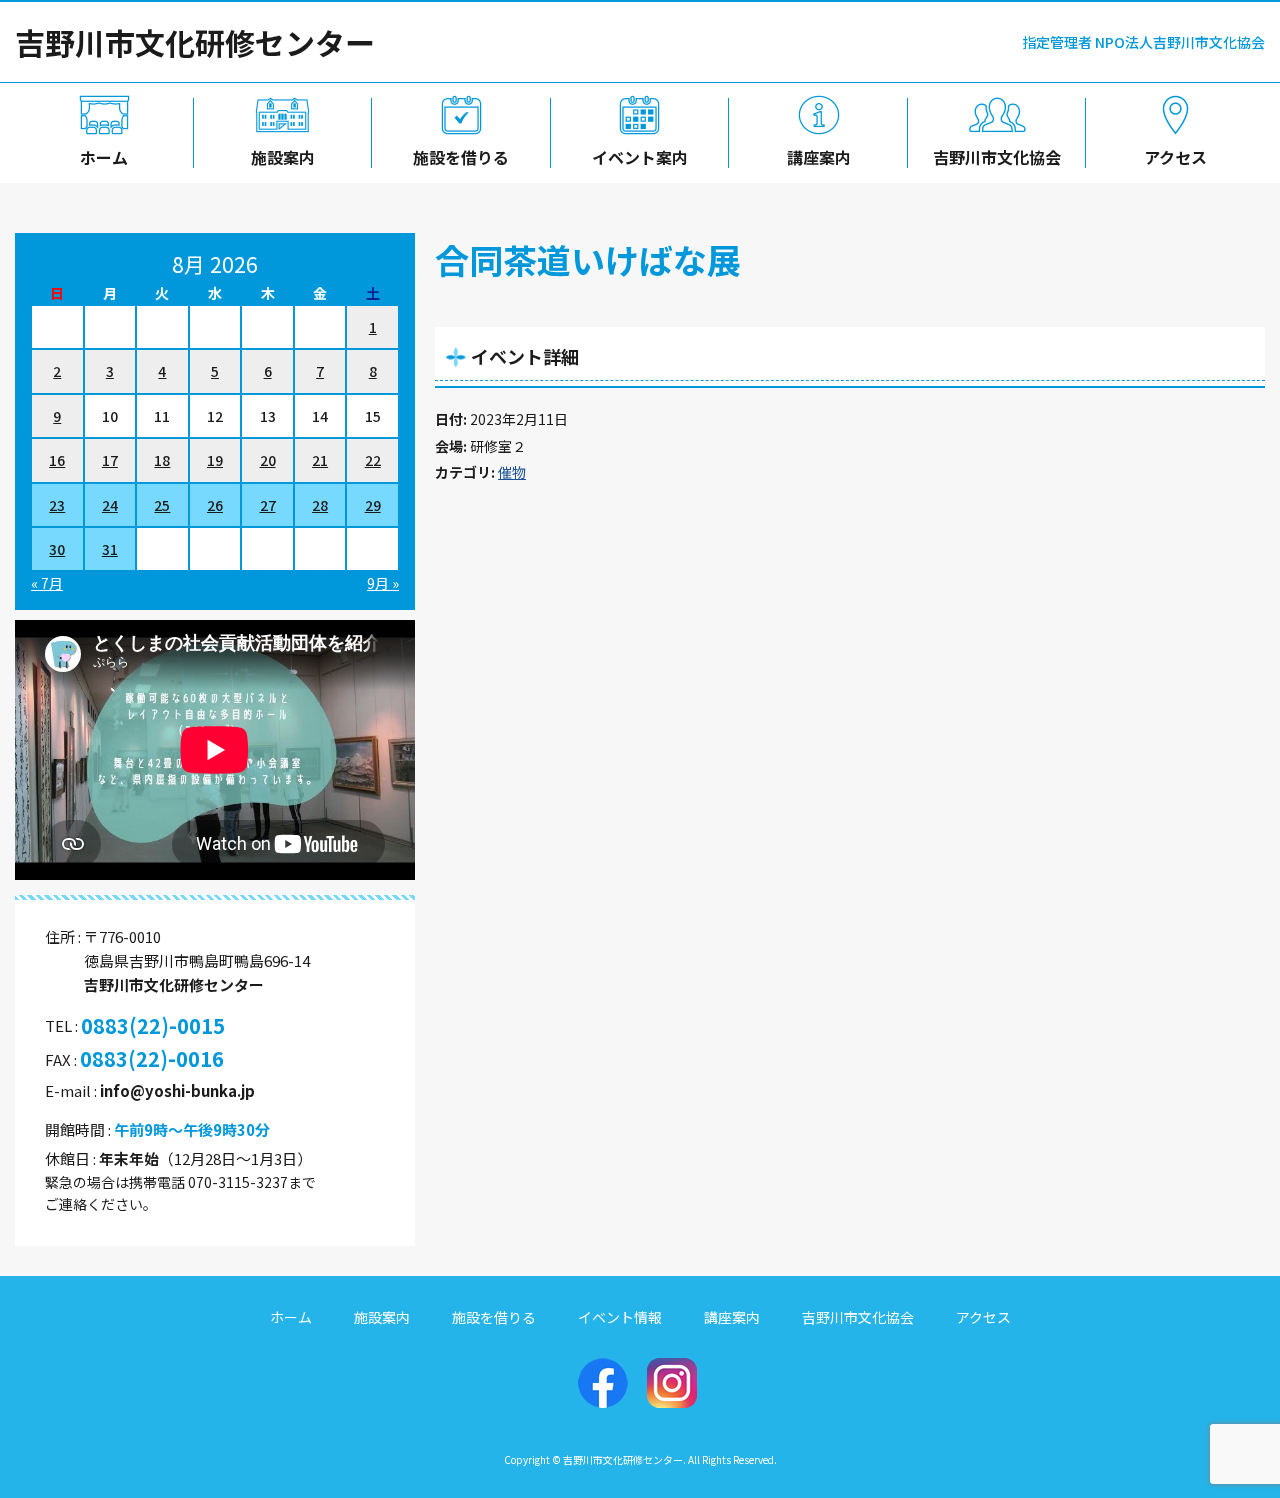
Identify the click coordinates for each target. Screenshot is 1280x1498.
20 (268, 460)
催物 (512, 472)
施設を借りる (461, 157)
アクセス (1175, 157)
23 (57, 505)
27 (268, 505)
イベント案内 (640, 157)
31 (110, 549)
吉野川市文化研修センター (195, 42)
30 (57, 549)
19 (215, 460)
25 (162, 505)
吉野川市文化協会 (997, 157)
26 (215, 505)
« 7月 (47, 583)
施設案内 (283, 157)
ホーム (104, 157)
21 (320, 460)
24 (110, 505)
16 (57, 460)
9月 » (383, 583)
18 (162, 460)
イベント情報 (620, 1317)
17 (110, 460)
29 (373, 505)
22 (373, 460)
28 (320, 505)
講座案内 (819, 157)
